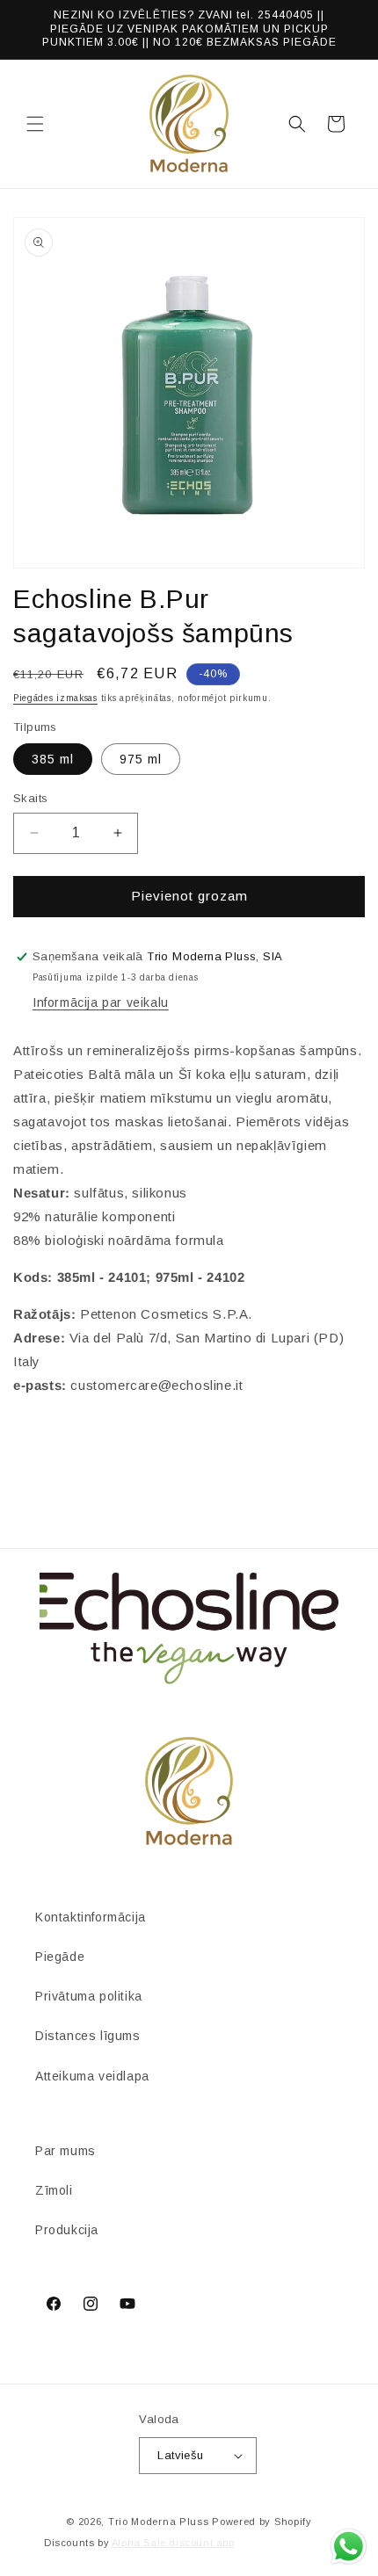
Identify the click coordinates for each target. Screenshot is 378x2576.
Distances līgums (88, 2036)
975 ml (141, 759)
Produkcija (67, 2230)
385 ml (53, 759)
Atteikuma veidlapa (92, 2076)
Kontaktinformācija (91, 1917)
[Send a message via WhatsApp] (349, 2547)
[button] (35, 124)
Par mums (65, 2151)
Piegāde (60, 1957)
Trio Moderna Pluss (159, 2522)
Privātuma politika (89, 1996)
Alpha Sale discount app (173, 2543)
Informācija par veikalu (101, 1002)
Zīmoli (54, 2190)
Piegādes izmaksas (55, 698)
